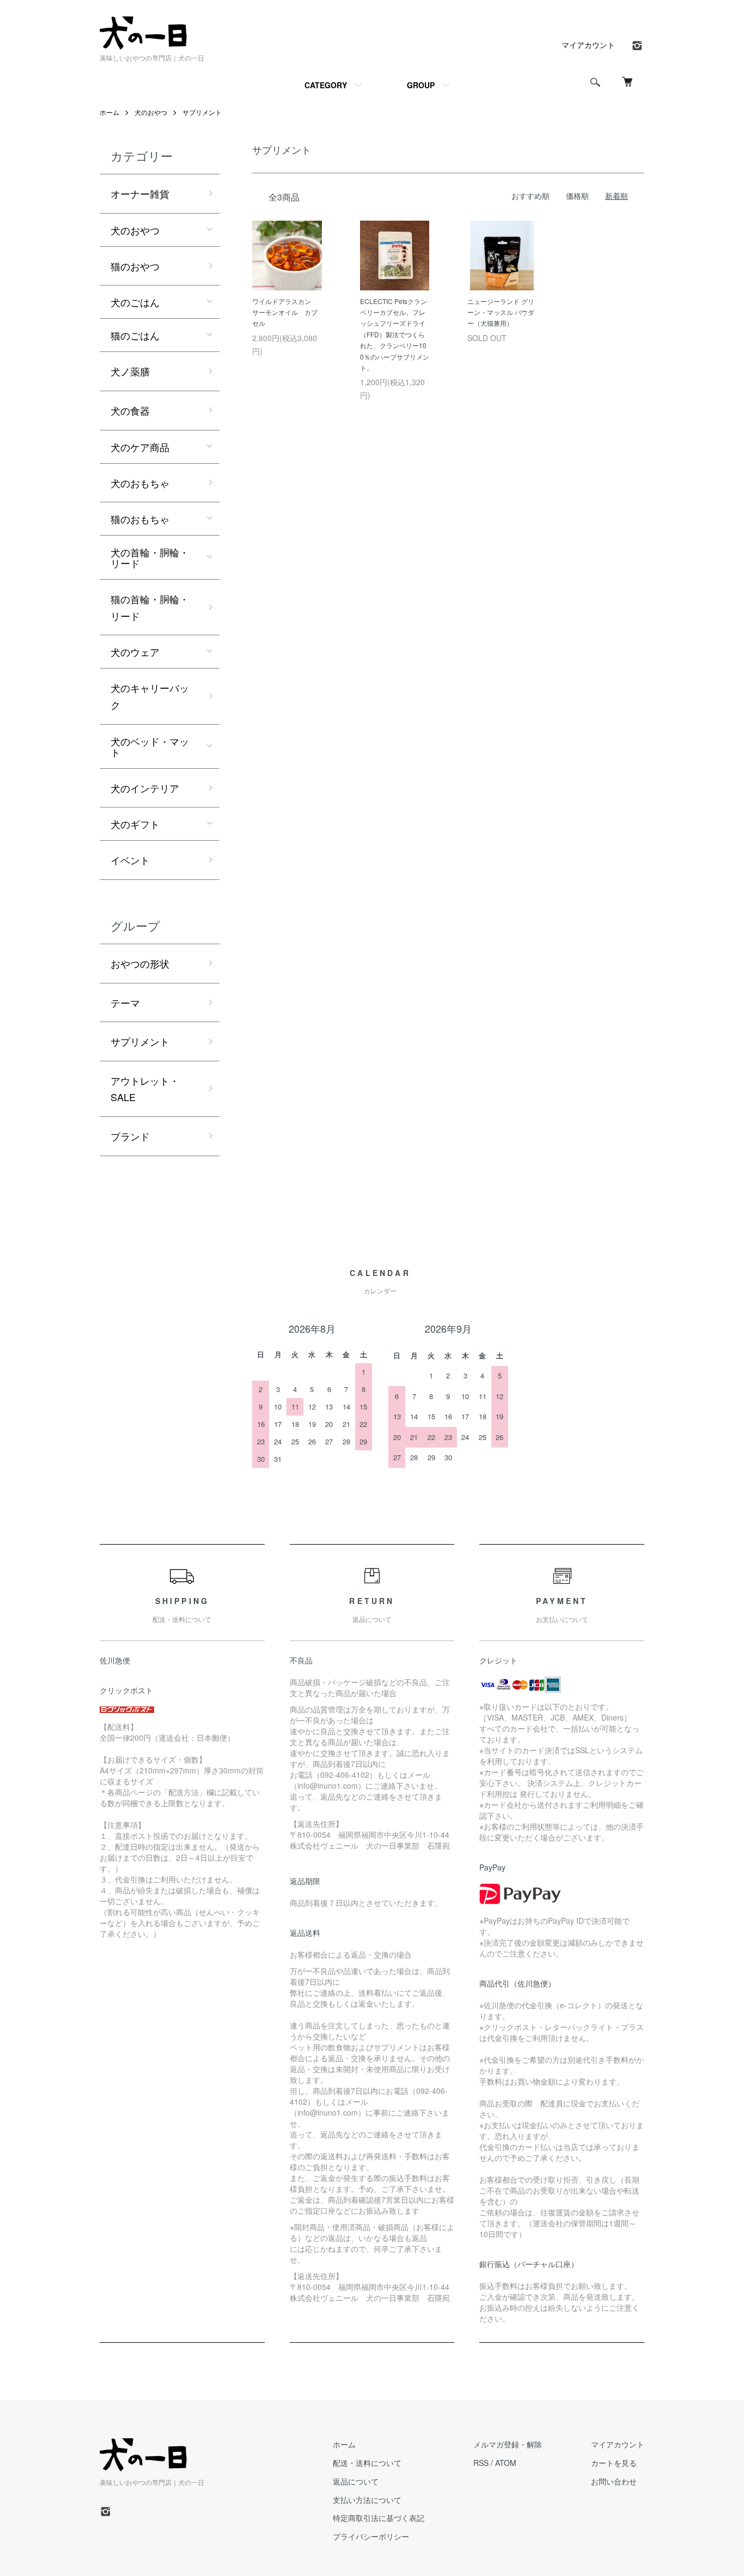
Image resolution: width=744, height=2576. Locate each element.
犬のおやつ (151, 112)
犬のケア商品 (140, 447)
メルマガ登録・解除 (508, 2444)
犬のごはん (135, 302)
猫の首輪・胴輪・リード (150, 607)
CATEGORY (326, 85)
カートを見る (614, 2463)
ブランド (130, 1136)
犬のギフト (135, 824)
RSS (481, 2463)
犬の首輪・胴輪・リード (150, 557)
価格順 (577, 196)
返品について (356, 2481)
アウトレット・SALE (145, 1089)
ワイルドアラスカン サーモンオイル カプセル (285, 312)
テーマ (125, 1003)
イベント (130, 860)
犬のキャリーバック (150, 696)
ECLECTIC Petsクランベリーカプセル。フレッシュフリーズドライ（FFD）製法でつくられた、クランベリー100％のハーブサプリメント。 (395, 334)
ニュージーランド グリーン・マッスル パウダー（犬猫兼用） (501, 312)
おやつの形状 (140, 963)
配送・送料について (367, 2463)
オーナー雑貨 (140, 193)
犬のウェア (135, 652)
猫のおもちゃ (140, 519)
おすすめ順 (530, 196)
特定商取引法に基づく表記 (379, 2518)
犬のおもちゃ (140, 483)
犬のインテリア (145, 788)
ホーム (109, 112)
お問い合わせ (614, 2481)
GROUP (421, 85)
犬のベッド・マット (150, 746)
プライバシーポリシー (371, 2536)
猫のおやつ (135, 266)
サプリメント (202, 112)
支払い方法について (367, 2500)
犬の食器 (130, 410)
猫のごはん (135, 335)
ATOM (506, 2463)
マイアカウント (588, 45)
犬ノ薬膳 (130, 371)
